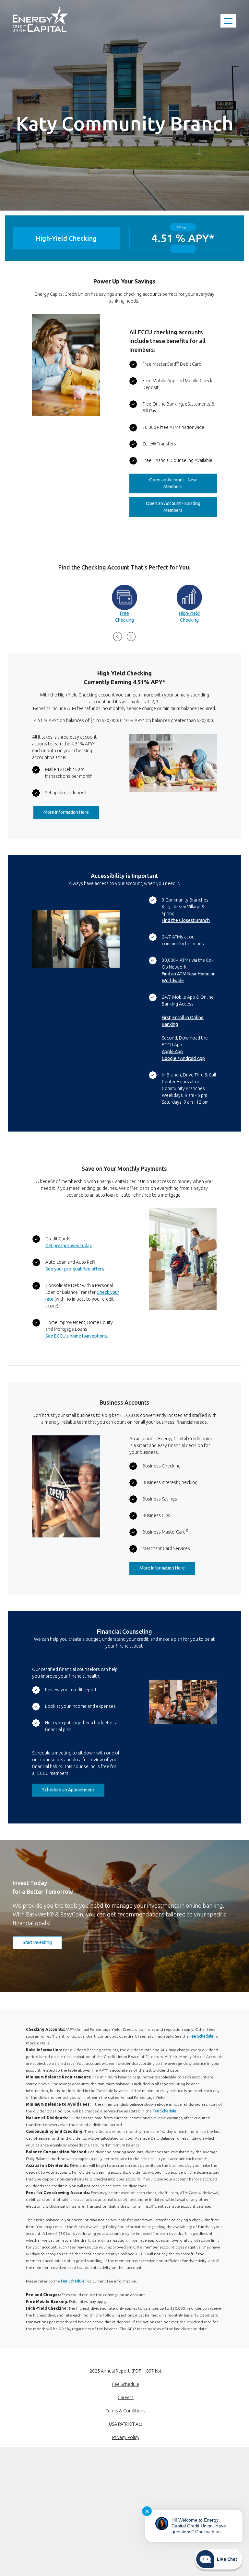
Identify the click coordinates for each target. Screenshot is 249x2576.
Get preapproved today (69, 1246)
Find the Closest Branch (186, 920)
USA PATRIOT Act (126, 2424)
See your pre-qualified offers (75, 1269)
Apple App (172, 1052)
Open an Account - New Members (183, 483)
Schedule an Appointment (68, 1790)
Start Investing (42, 1942)
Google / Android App (183, 1058)
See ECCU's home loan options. (77, 1336)
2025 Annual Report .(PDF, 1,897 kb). (126, 2371)
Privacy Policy (126, 2437)
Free (124, 613)
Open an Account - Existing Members (181, 507)
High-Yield (189, 613)
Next (131, 637)
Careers (126, 2398)
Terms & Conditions (126, 2411)
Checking (124, 620)
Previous (118, 637)
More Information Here (71, 812)
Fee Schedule (202, 2036)
